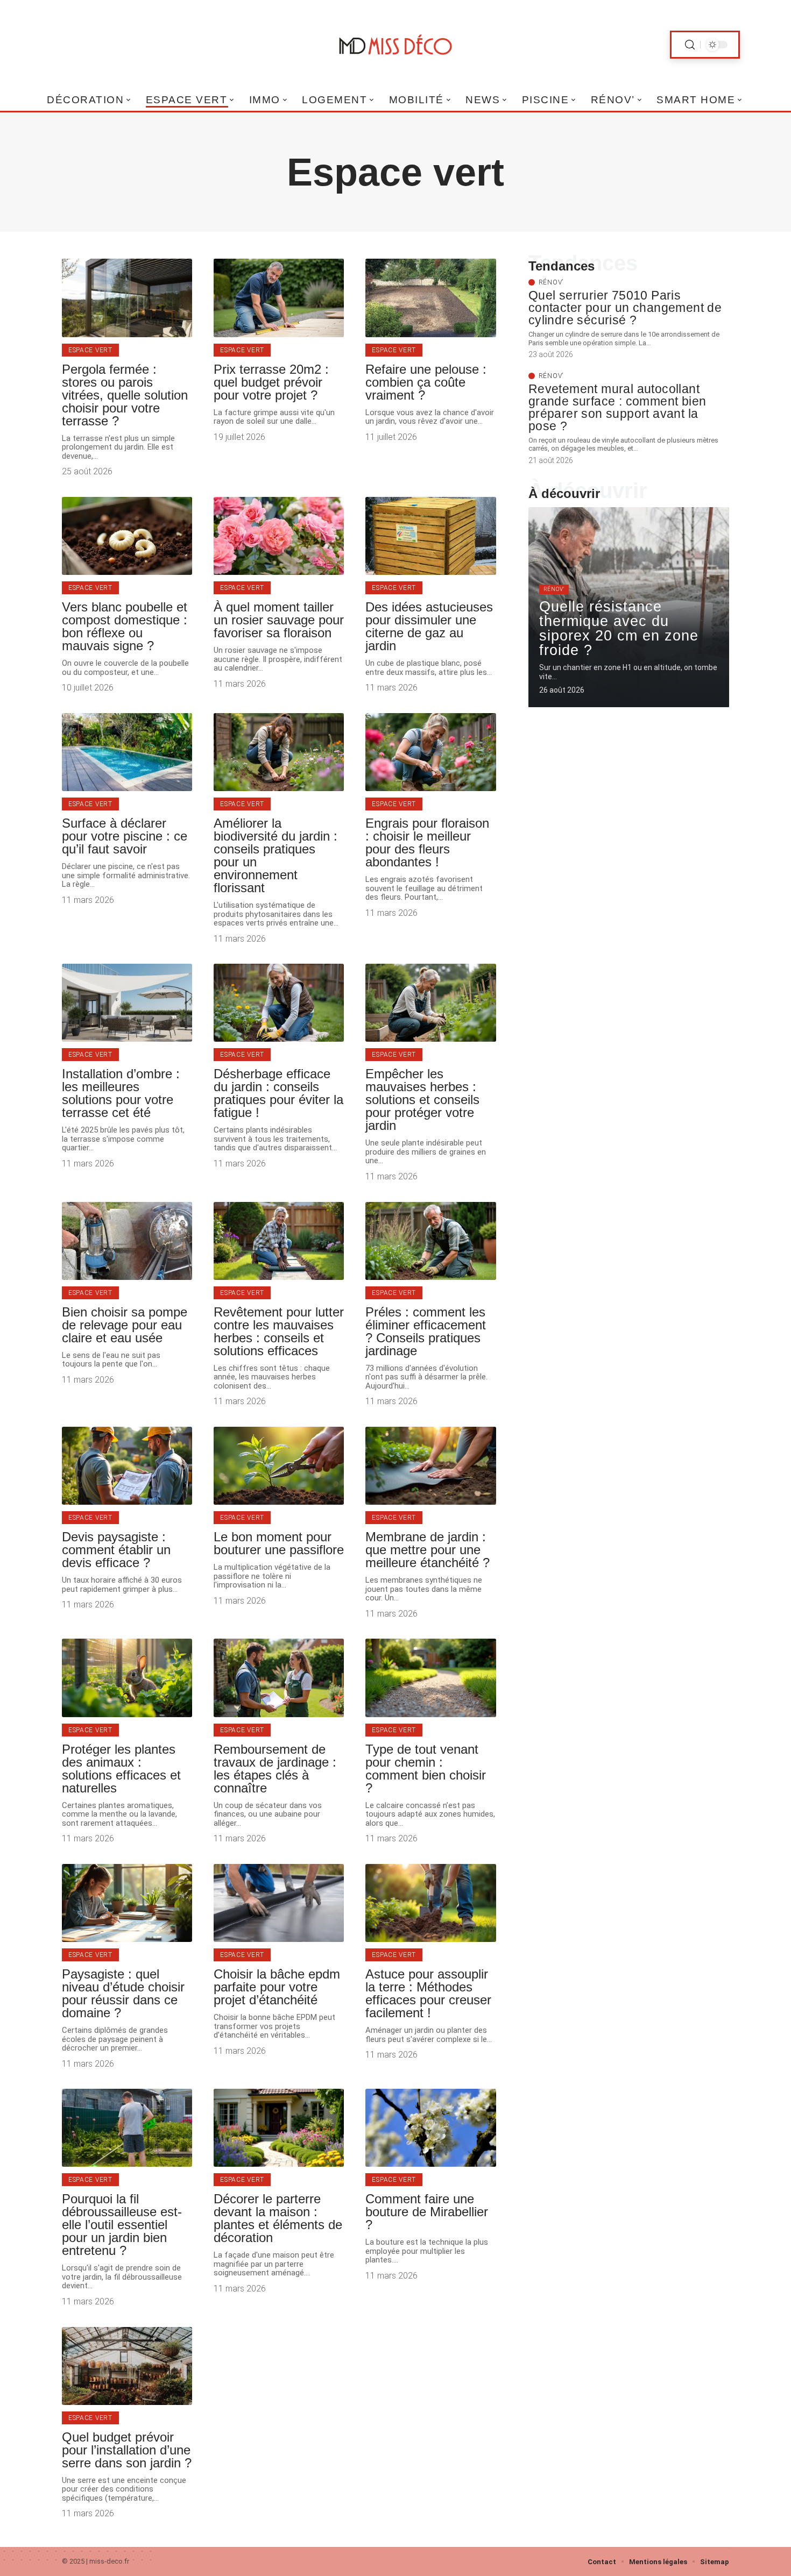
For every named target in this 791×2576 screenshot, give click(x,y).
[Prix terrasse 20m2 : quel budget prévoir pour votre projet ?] (279, 298)
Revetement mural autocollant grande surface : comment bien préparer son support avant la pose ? (617, 407)
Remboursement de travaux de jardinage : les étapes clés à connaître (275, 1769)
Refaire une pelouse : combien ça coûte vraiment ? (426, 382)
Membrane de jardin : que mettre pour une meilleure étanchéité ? (428, 1550)
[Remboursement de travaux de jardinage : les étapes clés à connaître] (279, 1678)
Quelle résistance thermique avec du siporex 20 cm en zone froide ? (619, 628)
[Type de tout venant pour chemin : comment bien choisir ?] (430, 1678)
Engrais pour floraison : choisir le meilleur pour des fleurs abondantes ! (427, 842)
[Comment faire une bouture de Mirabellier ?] (430, 2128)
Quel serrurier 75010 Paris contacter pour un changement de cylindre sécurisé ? (625, 308)
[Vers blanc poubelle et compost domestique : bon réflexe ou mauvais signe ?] (127, 536)
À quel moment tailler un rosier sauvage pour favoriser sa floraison (279, 620)
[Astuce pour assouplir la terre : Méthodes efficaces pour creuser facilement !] (430, 1903)
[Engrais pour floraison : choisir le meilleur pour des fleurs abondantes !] (430, 752)
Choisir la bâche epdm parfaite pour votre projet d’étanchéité (277, 1987)
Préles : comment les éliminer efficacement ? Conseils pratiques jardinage (426, 1331)
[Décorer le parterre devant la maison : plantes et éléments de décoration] (279, 2128)
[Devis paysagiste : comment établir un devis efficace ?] (127, 1466)
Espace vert (90, 350)
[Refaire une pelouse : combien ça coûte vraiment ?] (430, 298)
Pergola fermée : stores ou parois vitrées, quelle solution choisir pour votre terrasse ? (125, 395)
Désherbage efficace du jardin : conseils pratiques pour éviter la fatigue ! (278, 1093)
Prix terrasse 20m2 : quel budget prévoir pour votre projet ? (271, 382)
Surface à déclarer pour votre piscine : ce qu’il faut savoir (125, 836)
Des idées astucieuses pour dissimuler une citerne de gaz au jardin (429, 626)
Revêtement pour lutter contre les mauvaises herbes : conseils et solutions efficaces (279, 1331)
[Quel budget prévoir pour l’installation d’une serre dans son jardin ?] (127, 2366)
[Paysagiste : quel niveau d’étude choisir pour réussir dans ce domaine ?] (127, 1903)
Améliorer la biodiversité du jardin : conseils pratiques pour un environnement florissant (276, 855)
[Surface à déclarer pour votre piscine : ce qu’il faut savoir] (127, 752)
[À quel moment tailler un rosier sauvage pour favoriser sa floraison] (279, 536)
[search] (690, 45)
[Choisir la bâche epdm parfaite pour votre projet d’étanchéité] (279, 1903)
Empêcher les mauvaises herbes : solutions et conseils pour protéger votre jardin (422, 1100)
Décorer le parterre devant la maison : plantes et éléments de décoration (278, 2218)
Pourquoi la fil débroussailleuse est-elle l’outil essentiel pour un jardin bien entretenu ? (122, 2225)
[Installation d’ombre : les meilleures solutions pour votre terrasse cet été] (127, 1003)
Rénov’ (551, 282)
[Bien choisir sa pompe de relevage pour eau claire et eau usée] (127, 1241)
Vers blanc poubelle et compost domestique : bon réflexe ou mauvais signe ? (125, 626)
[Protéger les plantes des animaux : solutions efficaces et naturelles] (127, 1678)
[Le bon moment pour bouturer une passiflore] (279, 1466)
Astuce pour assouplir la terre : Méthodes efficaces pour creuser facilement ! (428, 1993)
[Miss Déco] (395, 45)
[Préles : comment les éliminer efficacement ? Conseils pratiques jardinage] (430, 1241)
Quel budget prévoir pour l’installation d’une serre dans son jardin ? (127, 2450)
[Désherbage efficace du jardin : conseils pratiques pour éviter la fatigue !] (279, 1003)
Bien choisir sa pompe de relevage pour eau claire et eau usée (125, 1325)
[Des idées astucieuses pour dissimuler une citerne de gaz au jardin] (430, 536)
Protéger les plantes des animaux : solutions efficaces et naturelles (121, 1769)
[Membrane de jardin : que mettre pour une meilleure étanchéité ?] (430, 1466)
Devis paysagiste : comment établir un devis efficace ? (116, 1550)
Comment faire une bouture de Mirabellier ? (427, 2212)
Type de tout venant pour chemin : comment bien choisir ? (426, 1769)
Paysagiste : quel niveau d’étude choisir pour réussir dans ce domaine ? (123, 1993)
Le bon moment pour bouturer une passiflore (279, 1543)
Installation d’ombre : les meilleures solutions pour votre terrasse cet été (121, 1093)
